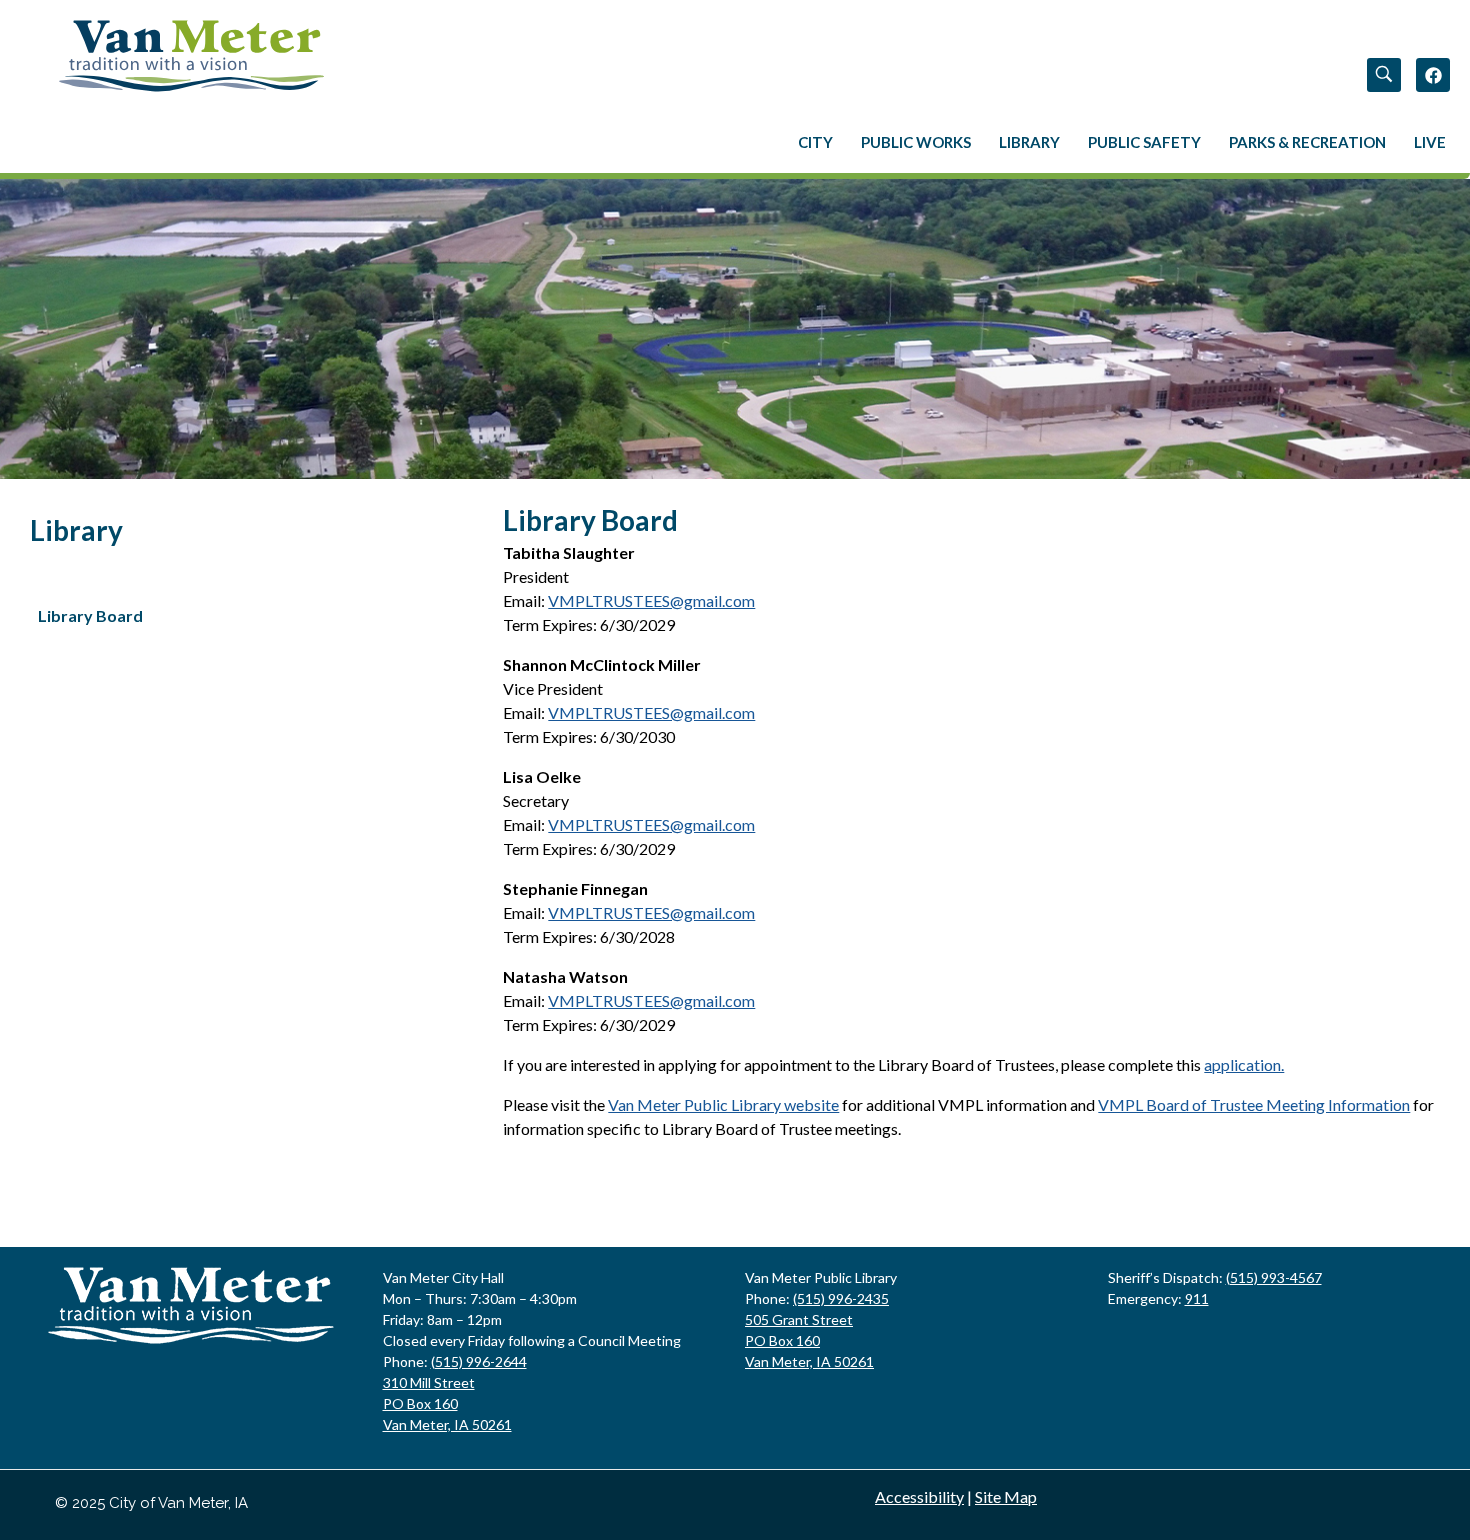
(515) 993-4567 (1274, 1277)
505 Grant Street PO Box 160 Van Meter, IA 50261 (809, 1340)
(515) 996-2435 (841, 1298)
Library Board (90, 615)
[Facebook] (1433, 75)
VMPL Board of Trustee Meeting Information (1254, 1104)
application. (1244, 1064)
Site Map (1006, 1496)
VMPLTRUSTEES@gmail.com (651, 600)
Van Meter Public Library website (723, 1104)
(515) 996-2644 (479, 1361)
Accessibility (919, 1496)
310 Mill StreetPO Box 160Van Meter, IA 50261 (447, 1403)
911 (1197, 1298)
